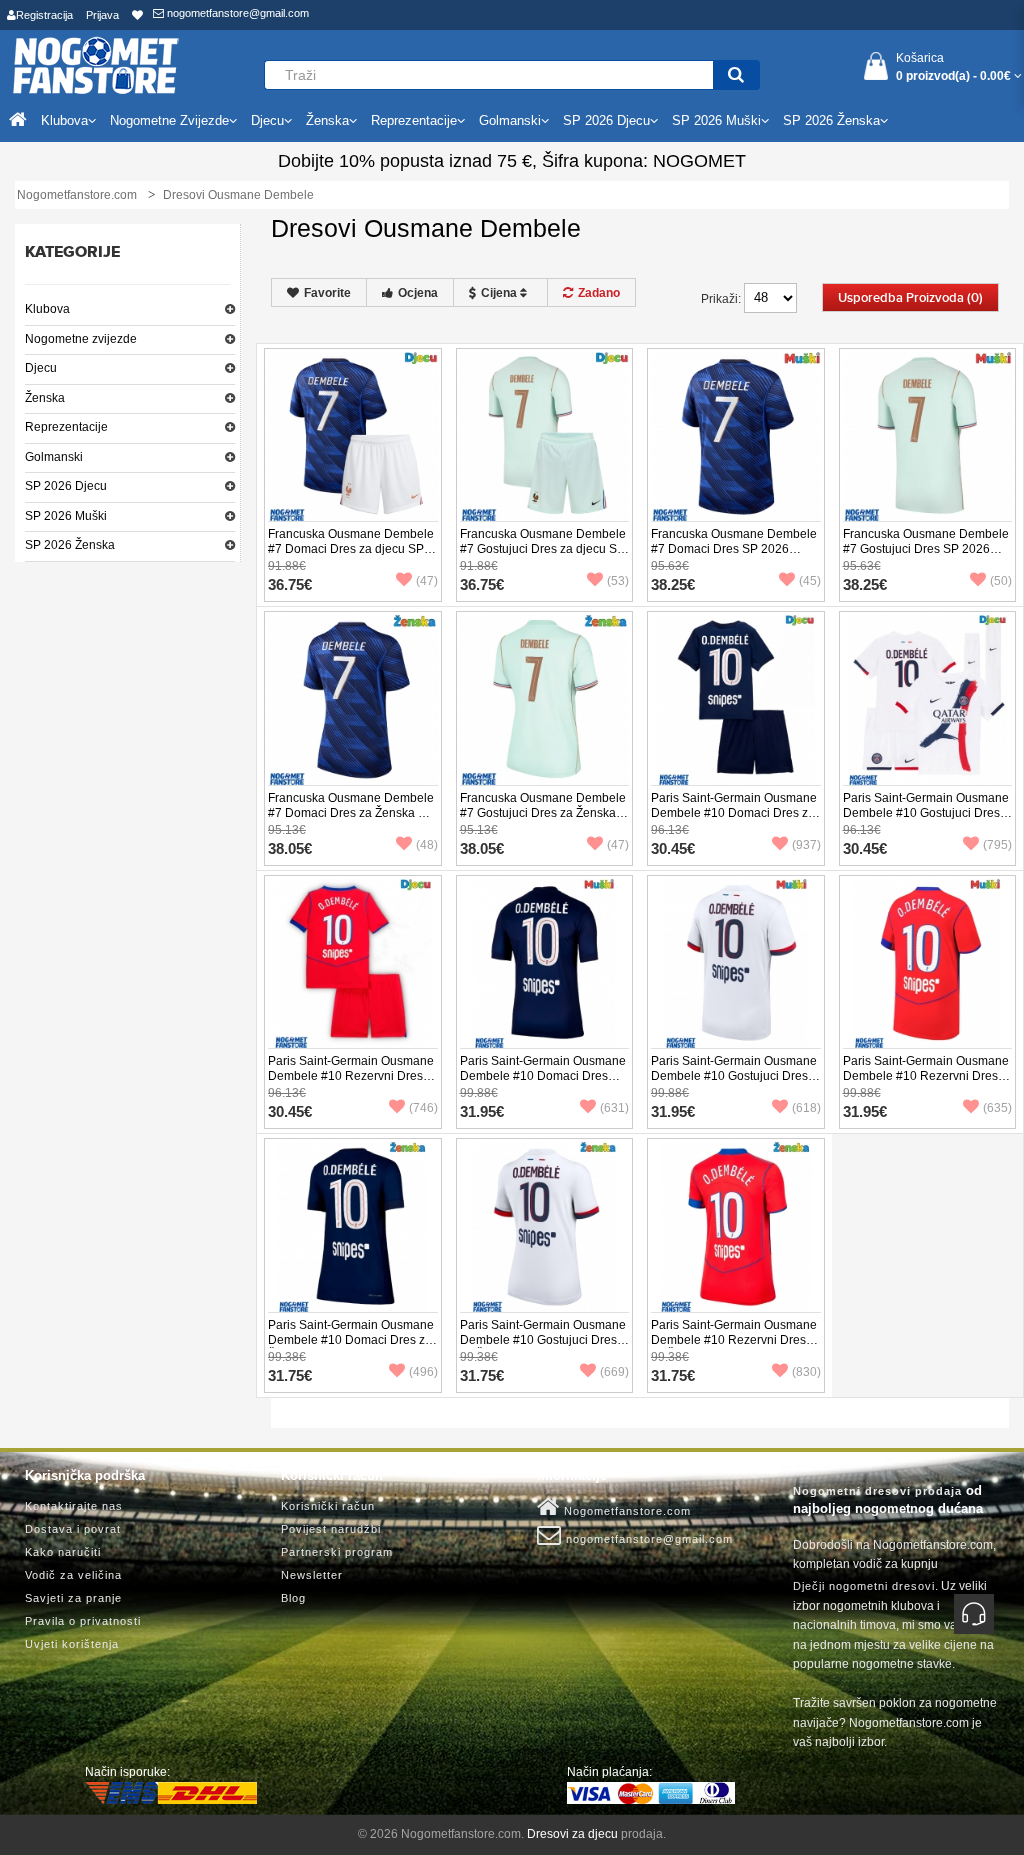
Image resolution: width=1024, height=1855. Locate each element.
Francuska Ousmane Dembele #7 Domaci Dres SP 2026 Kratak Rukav (734, 549)
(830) (806, 1372)
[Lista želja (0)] (137, 15)
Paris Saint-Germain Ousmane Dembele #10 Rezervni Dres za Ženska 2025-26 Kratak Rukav (734, 1347)
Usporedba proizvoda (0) (910, 298)
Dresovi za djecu (572, 1834)
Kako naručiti (63, 1552)
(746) (423, 1108)
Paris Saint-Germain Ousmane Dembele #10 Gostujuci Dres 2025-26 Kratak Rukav (734, 1076)
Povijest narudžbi (331, 1529)
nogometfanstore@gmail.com (236, 13)
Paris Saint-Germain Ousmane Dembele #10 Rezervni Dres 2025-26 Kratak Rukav (926, 1076)
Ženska (45, 398)
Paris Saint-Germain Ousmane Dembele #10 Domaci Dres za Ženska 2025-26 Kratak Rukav (351, 1340)
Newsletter (312, 1575)
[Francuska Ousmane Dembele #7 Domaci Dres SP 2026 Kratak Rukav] (736, 436)
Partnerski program (337, 1552)
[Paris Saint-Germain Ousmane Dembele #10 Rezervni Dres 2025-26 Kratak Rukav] (928, 963)
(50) (1001, 581)
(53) (618, 581)
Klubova (47, 309)
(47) (427, 581)
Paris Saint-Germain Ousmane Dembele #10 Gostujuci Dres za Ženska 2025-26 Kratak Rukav (543, 1347)
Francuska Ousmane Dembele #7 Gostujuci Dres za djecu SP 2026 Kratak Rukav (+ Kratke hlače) (543, 556)
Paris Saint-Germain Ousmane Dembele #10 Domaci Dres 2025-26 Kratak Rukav (543, 1076)
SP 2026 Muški (66, 516)
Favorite (327, 293)
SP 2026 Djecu (66, 486)
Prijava (102, 15)
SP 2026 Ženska (70, 545)
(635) (997, 1108)
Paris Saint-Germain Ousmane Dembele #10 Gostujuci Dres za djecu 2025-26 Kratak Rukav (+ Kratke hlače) (926, 820)
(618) (806, 1108)
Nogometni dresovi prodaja (877, 1491)
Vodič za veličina (73, 1575)
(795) (997, 845)
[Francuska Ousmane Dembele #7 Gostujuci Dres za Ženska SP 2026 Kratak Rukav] (545, 699)
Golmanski (54, 457)
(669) (614, 1372)
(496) (423, 1372)
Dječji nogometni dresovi (864, 1586)
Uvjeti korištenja (72, 1644)
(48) (427, 845)
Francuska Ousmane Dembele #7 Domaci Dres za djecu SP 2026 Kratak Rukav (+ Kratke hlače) (351, 556)
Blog (293, 1598)
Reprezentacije (66, 427)
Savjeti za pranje (73, 1598)
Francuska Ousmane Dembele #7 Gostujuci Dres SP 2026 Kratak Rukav (926, 549)
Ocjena (418, 293)
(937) (806, 845)
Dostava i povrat (73, 1529)
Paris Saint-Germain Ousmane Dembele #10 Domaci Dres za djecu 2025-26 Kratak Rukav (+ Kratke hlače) (735, 820)
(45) (810, 581)
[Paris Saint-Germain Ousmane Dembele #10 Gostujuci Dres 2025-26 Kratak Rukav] (736, 963)
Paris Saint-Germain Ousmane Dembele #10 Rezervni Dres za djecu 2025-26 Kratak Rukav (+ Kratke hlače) (351, 1083)
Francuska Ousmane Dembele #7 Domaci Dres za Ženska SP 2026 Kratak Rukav (351, 813)
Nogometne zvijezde (81, 339)
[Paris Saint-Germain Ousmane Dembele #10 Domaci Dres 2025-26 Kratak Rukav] (545, 963)
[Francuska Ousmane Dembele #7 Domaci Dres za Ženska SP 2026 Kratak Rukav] (353, 699)
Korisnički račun (328, 1506)
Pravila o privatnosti (83, 1621)
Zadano (599, 293)
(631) (614, 1108)
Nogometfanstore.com (625, 1511)
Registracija (44, 15)
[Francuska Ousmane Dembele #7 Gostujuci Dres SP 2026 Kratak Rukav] (928, 436)
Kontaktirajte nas (74, 1506)
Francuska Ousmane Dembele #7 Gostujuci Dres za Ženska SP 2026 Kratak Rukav (543, 813)
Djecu (41, 368)
